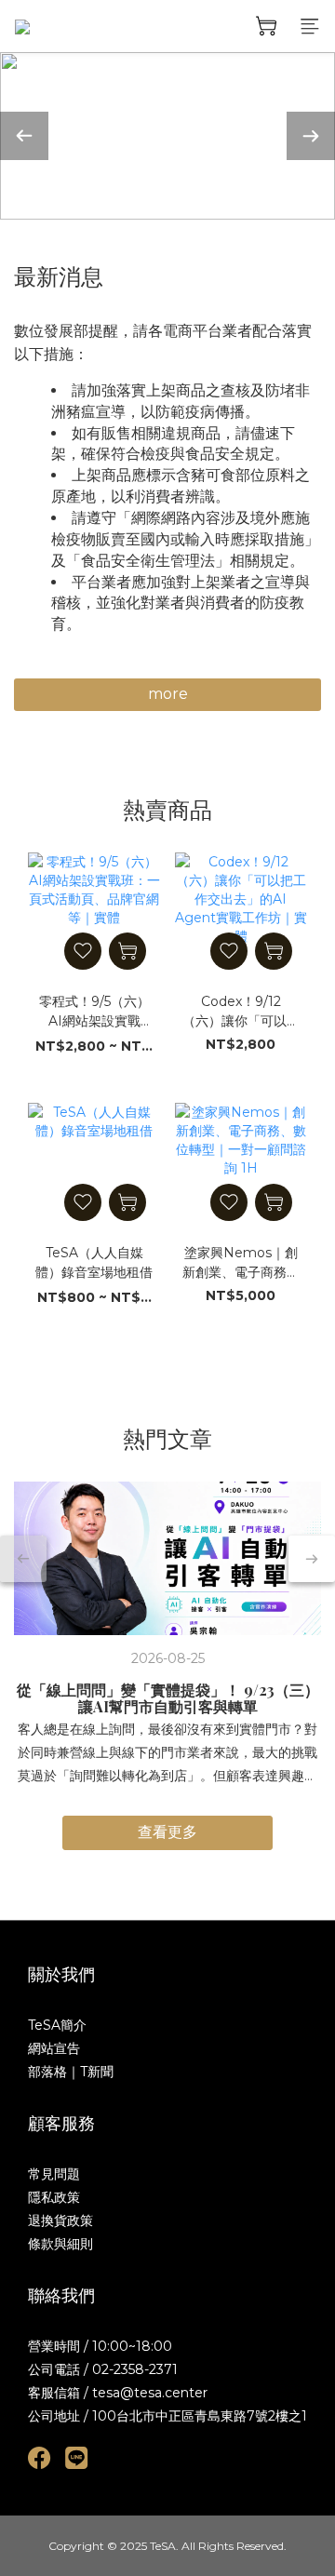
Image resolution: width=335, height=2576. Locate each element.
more (168, 694)
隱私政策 (54, 2197)
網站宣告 (54, 2048)
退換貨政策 (60, 2220)
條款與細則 (60, 2244)
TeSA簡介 (57, 2025)
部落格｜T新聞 (71, 2072)
